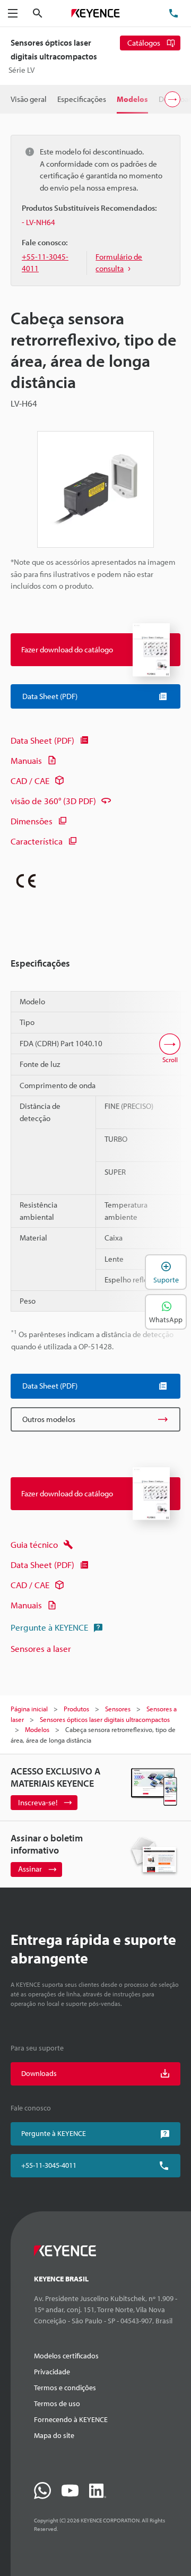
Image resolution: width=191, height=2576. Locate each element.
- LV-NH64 (38, 222)
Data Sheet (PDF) (42, 740)
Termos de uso (57, 2403)
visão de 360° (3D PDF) (53, 801)
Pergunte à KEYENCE (49, 1627)
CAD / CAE (30, 781)
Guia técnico (34, 1544)
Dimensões (32, 821)
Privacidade (52, 2372)
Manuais (26, 760)
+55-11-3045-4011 (49, 2165)
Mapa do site (54, 2435)
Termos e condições (65, 2388)
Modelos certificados (66, 2356)
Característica (37, 841)
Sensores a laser (41, 1648)
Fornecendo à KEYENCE (71, 2419)
